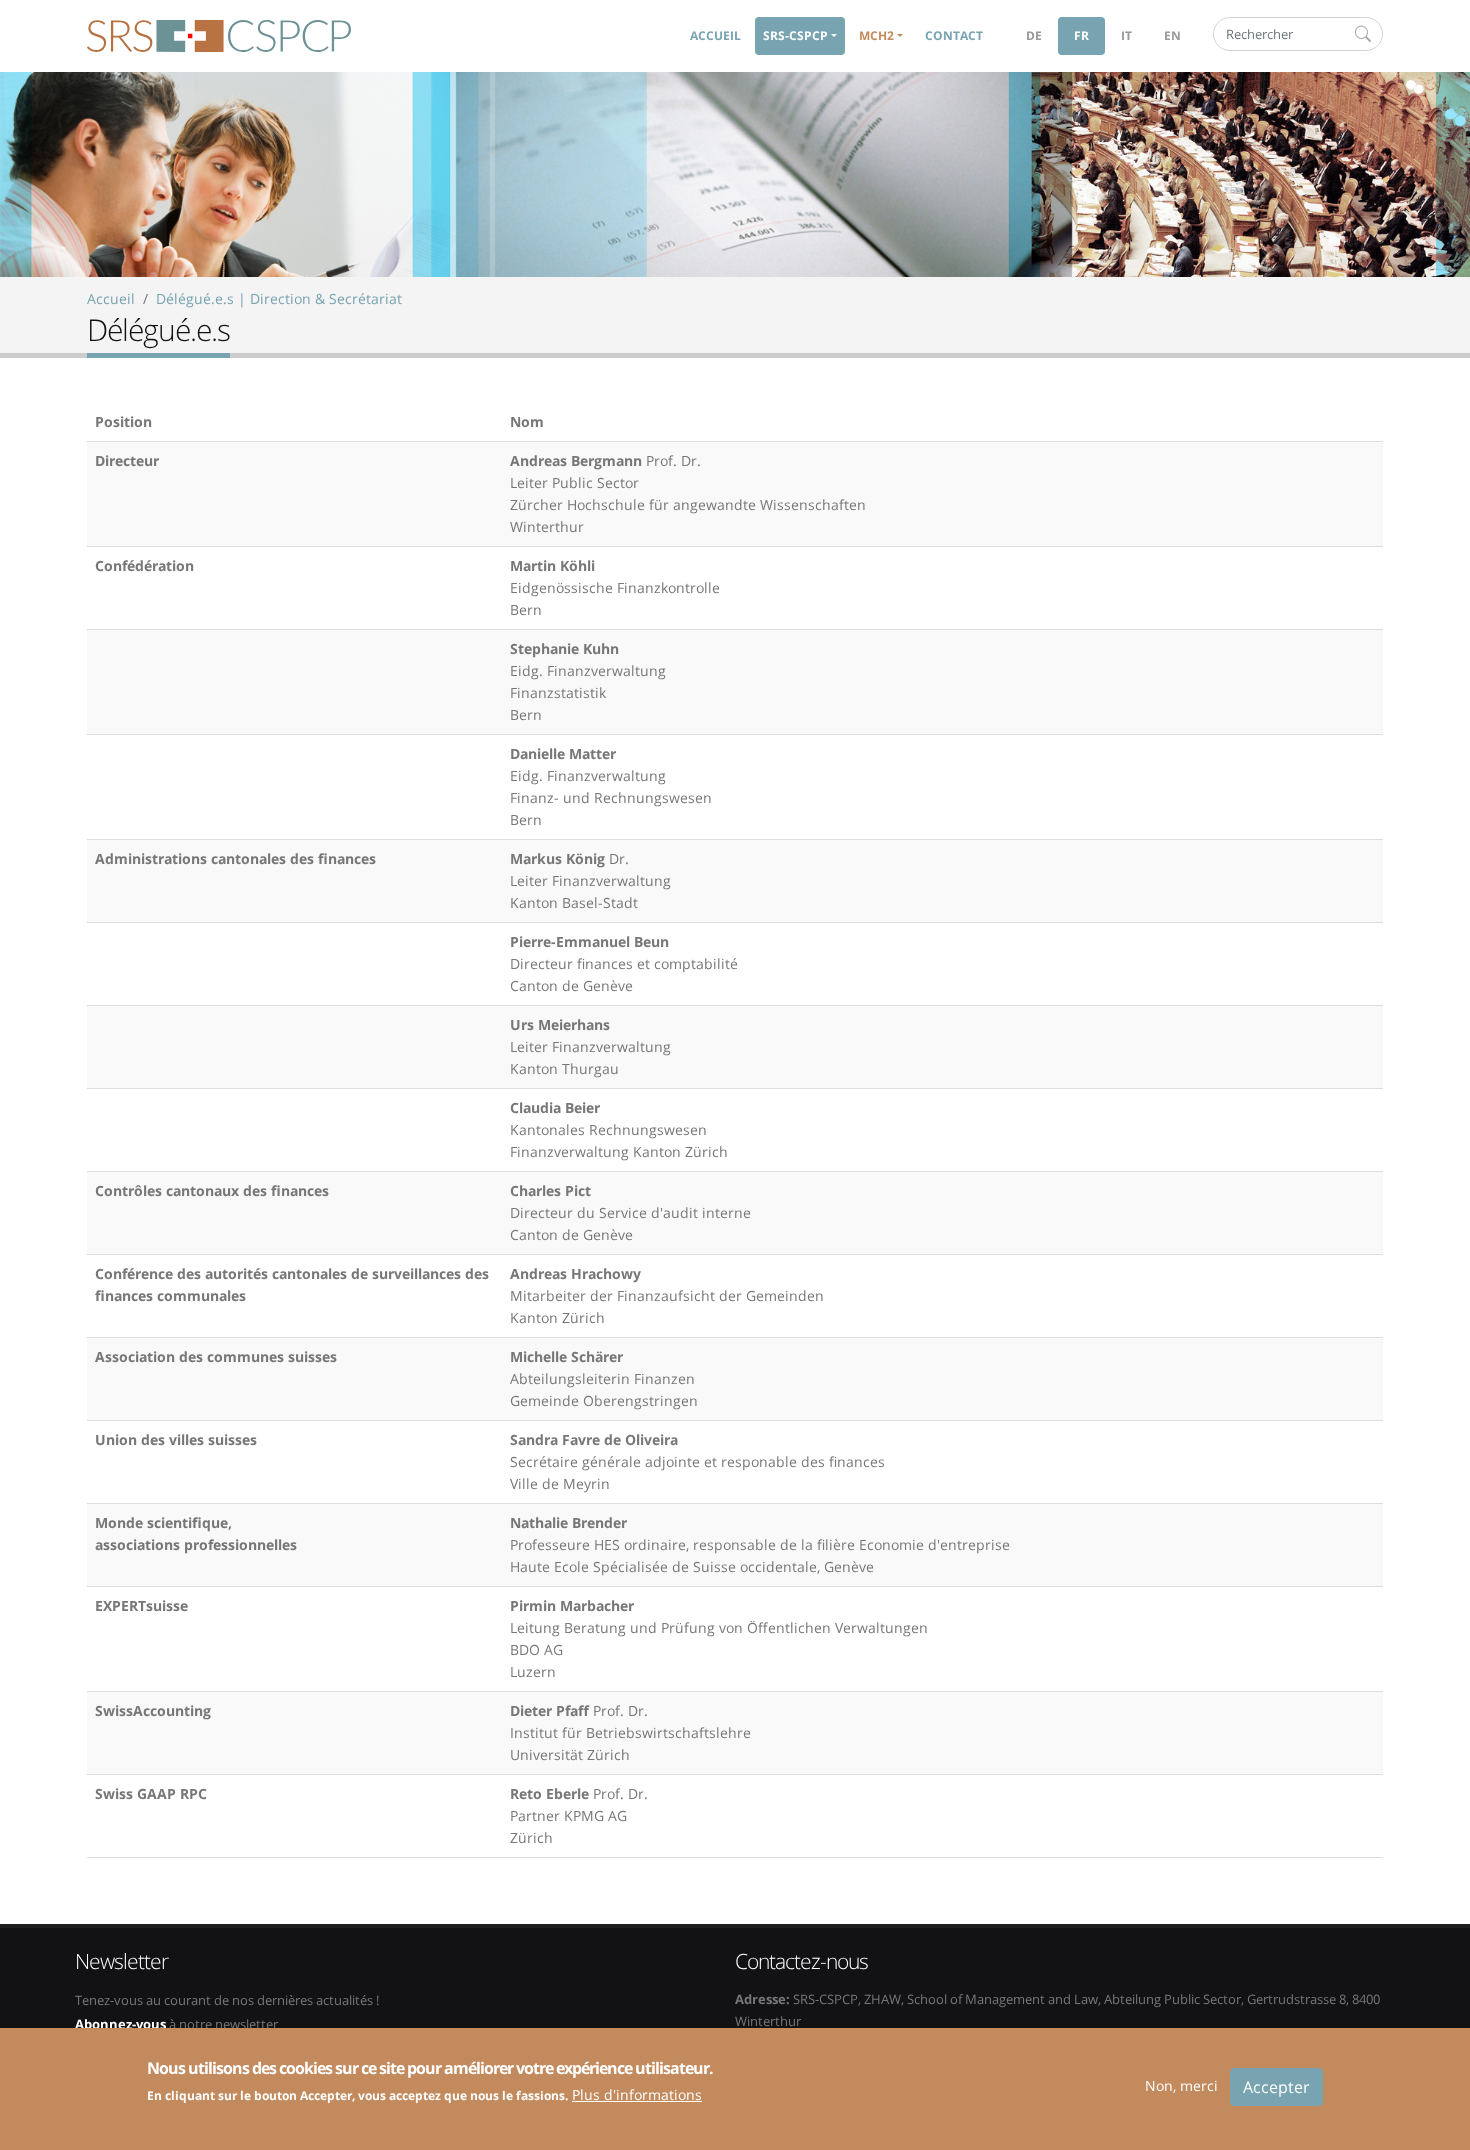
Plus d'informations (637, 2094)
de (1034, 35)
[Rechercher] (1363, 34)
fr (1081, 35)
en (1172, 35)
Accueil (715, 35)
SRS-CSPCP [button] (795, 35)
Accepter (1276, 2087)
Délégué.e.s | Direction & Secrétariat (279, 298)
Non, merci (1181, 2085)
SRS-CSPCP (219, 36)
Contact (954, 35)
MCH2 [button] (876, 35)
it (1126, 35)
